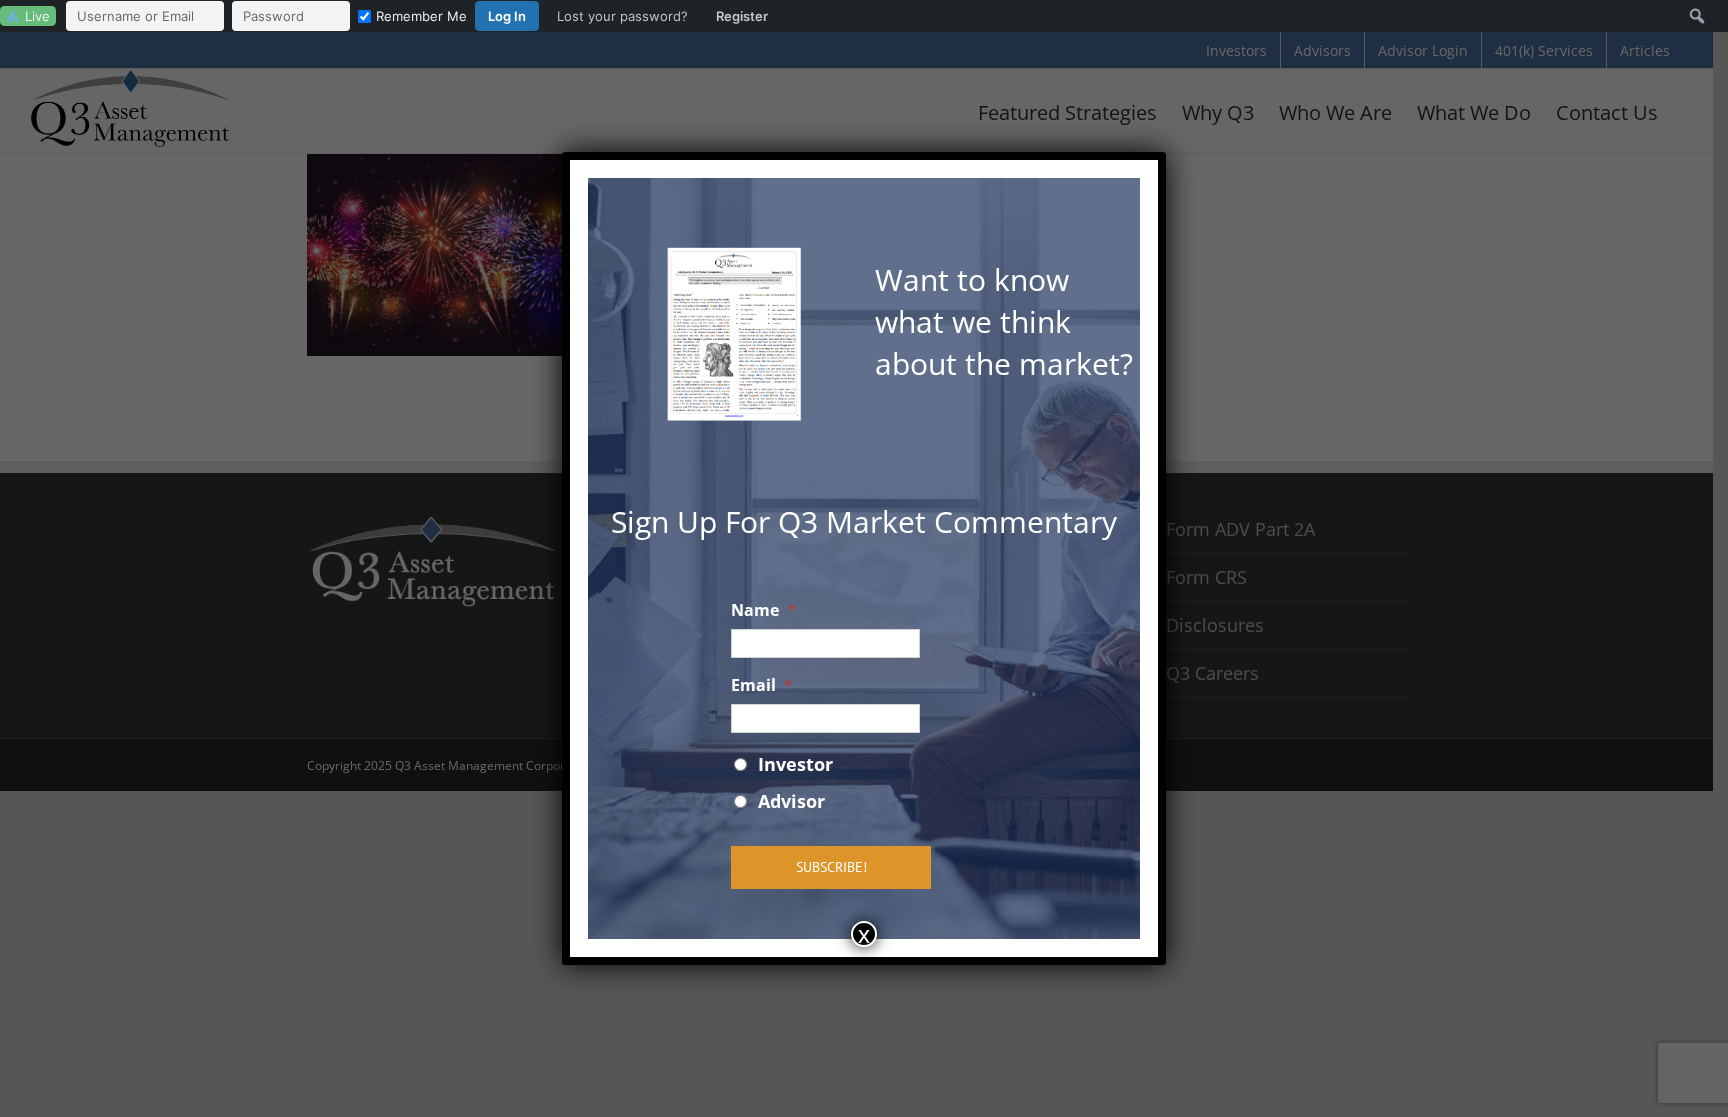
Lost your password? (622, 16)
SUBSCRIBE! (831, 867)
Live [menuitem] (37, 16)
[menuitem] (422, 16)
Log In (507, 16)
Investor (795, 764)
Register (742, 16)
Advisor (791, 801)
